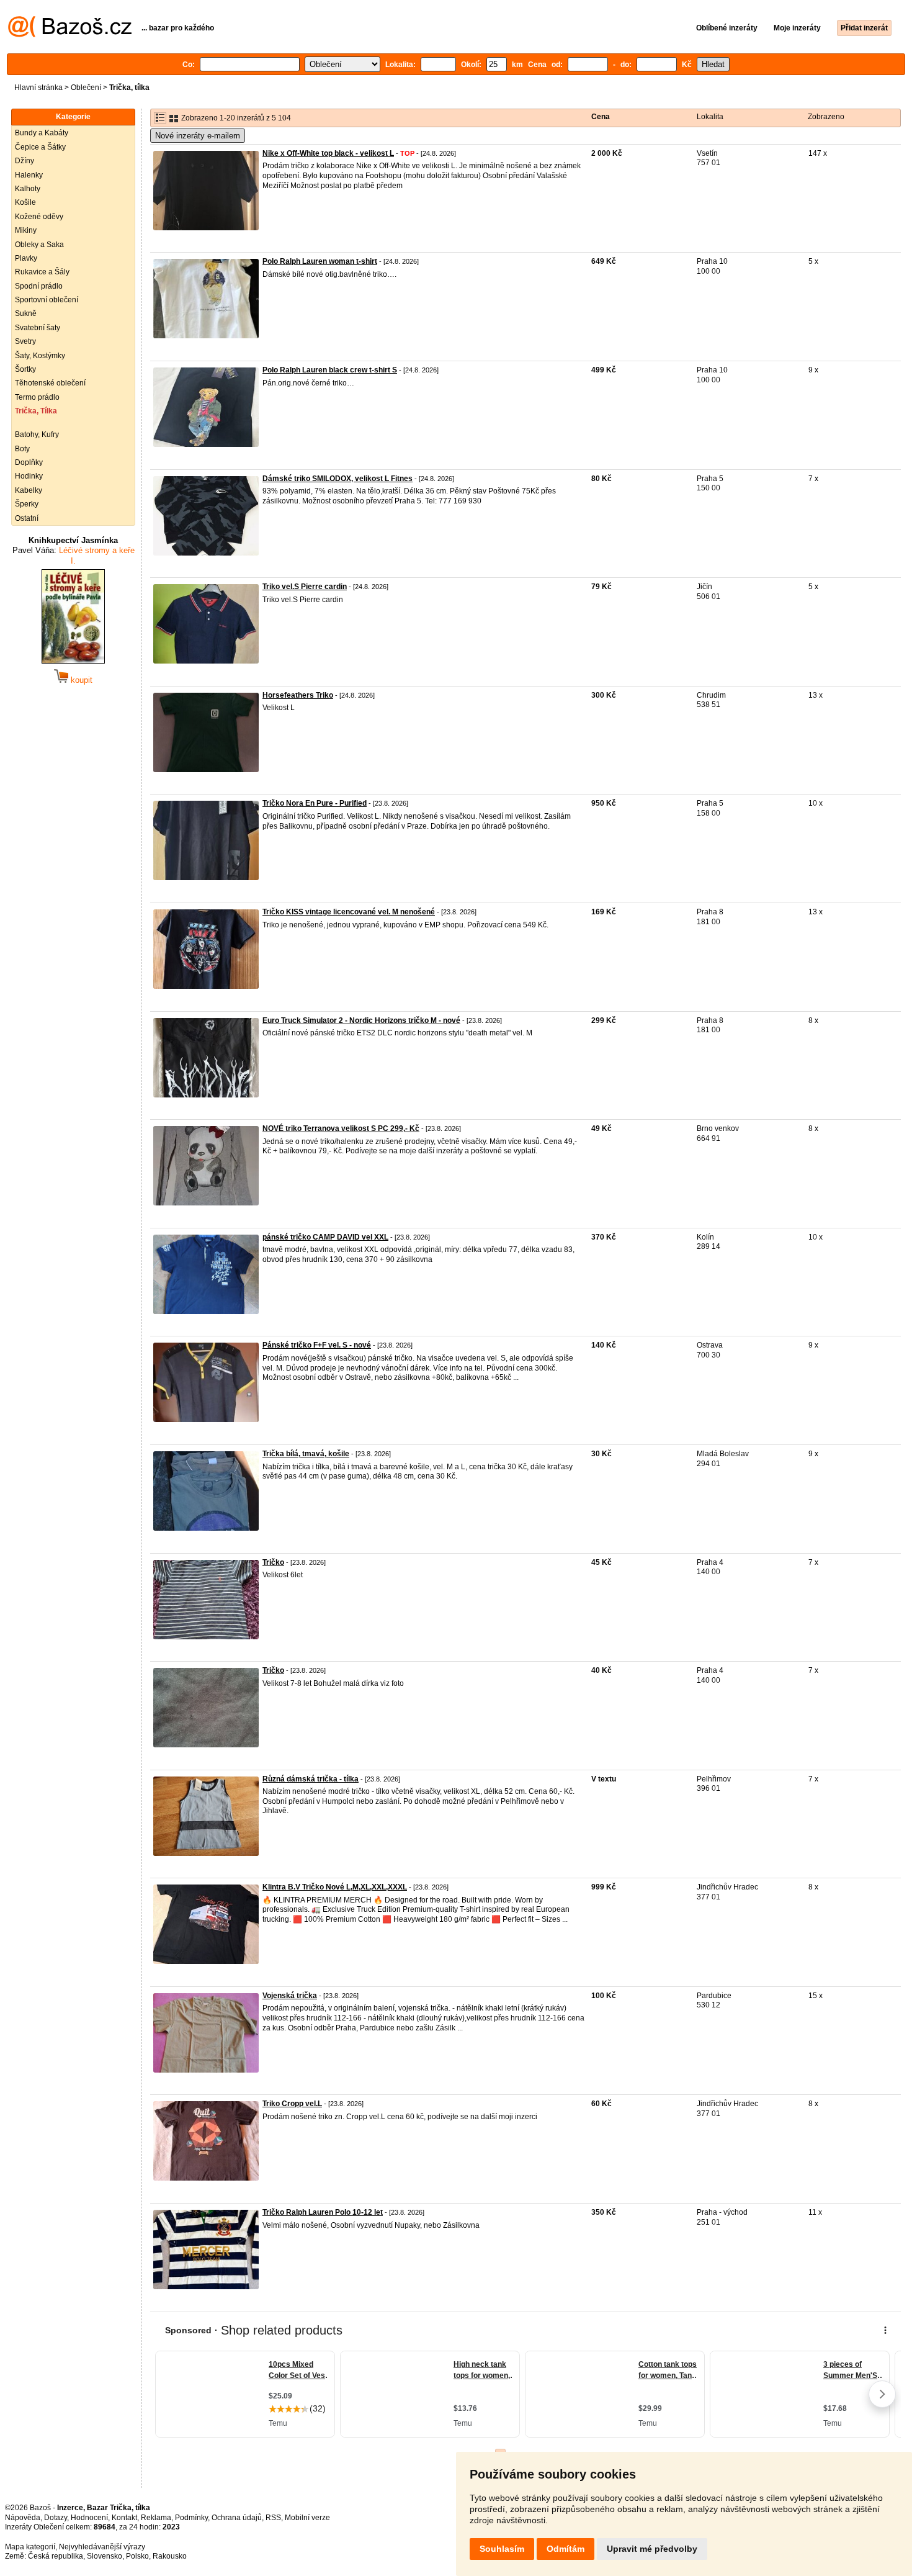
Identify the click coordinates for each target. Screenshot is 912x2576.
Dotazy (56, 2518)
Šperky (27, 504)
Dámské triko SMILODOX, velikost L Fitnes (338, 479)
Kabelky (29, 490)
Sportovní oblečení (47, 300)
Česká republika (56, 2556)
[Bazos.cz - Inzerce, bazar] (70, 35)
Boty (22, 449)
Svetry (25, 341)
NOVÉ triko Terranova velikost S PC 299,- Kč (341, 1128)
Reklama (156, 2518)
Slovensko (105, 2556)
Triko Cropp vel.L (292, 2104)
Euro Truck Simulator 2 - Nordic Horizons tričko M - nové (361, 1020)
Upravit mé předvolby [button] (652, 2549)
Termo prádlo (37, 397)
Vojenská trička (290, 1996)
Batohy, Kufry (37, 435)
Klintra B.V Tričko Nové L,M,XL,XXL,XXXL (335, 1887)
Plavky (26, 258)
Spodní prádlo (39, 286)
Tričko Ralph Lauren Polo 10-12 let (323, 2212)
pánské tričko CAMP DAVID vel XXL (325, 1237)
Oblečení (86, 88)
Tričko (273, 1562)
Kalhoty (28, 189)
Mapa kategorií (30, 2547)
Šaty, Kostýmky (40, 356)
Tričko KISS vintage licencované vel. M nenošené (349, 912)
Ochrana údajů (237, 2518)
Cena (601, 117)
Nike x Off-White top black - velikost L (328, 153)
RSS (273, 2518)
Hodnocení (89, 2518)
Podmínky (191, 2518)
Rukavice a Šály (42, 272)
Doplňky (29, 462)
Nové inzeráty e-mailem (198, 136)
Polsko (137, 2556)
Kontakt (124, 2518)
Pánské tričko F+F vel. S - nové (317, 1345)
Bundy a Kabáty (42, 133)
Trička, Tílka (36, 411)
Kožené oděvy (39, 217)
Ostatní (27, 518)
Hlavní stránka (38, 88)
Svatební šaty (38, 328)
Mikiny (26, 230)
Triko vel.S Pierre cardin (305, 587)
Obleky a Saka (39, 245)
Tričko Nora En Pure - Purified (315, 803)
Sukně (26, 313)
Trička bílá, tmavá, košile (306, 1454)
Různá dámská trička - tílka (311, 1779)
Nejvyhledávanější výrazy (102, 2547)
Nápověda (23, 2518)
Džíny (25, 161)
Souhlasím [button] (502, 2549)
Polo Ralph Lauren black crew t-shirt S (330, 370)
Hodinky (29, 476)
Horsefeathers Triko (298, 695)
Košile (25, 202)
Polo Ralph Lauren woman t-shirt (320, 261)
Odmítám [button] (566, 2549)
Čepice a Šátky (40, 147)
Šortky (25, 369)
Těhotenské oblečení (50, 383)
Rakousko (170, 2556)
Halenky (29, 175)
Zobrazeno (826, 117)
